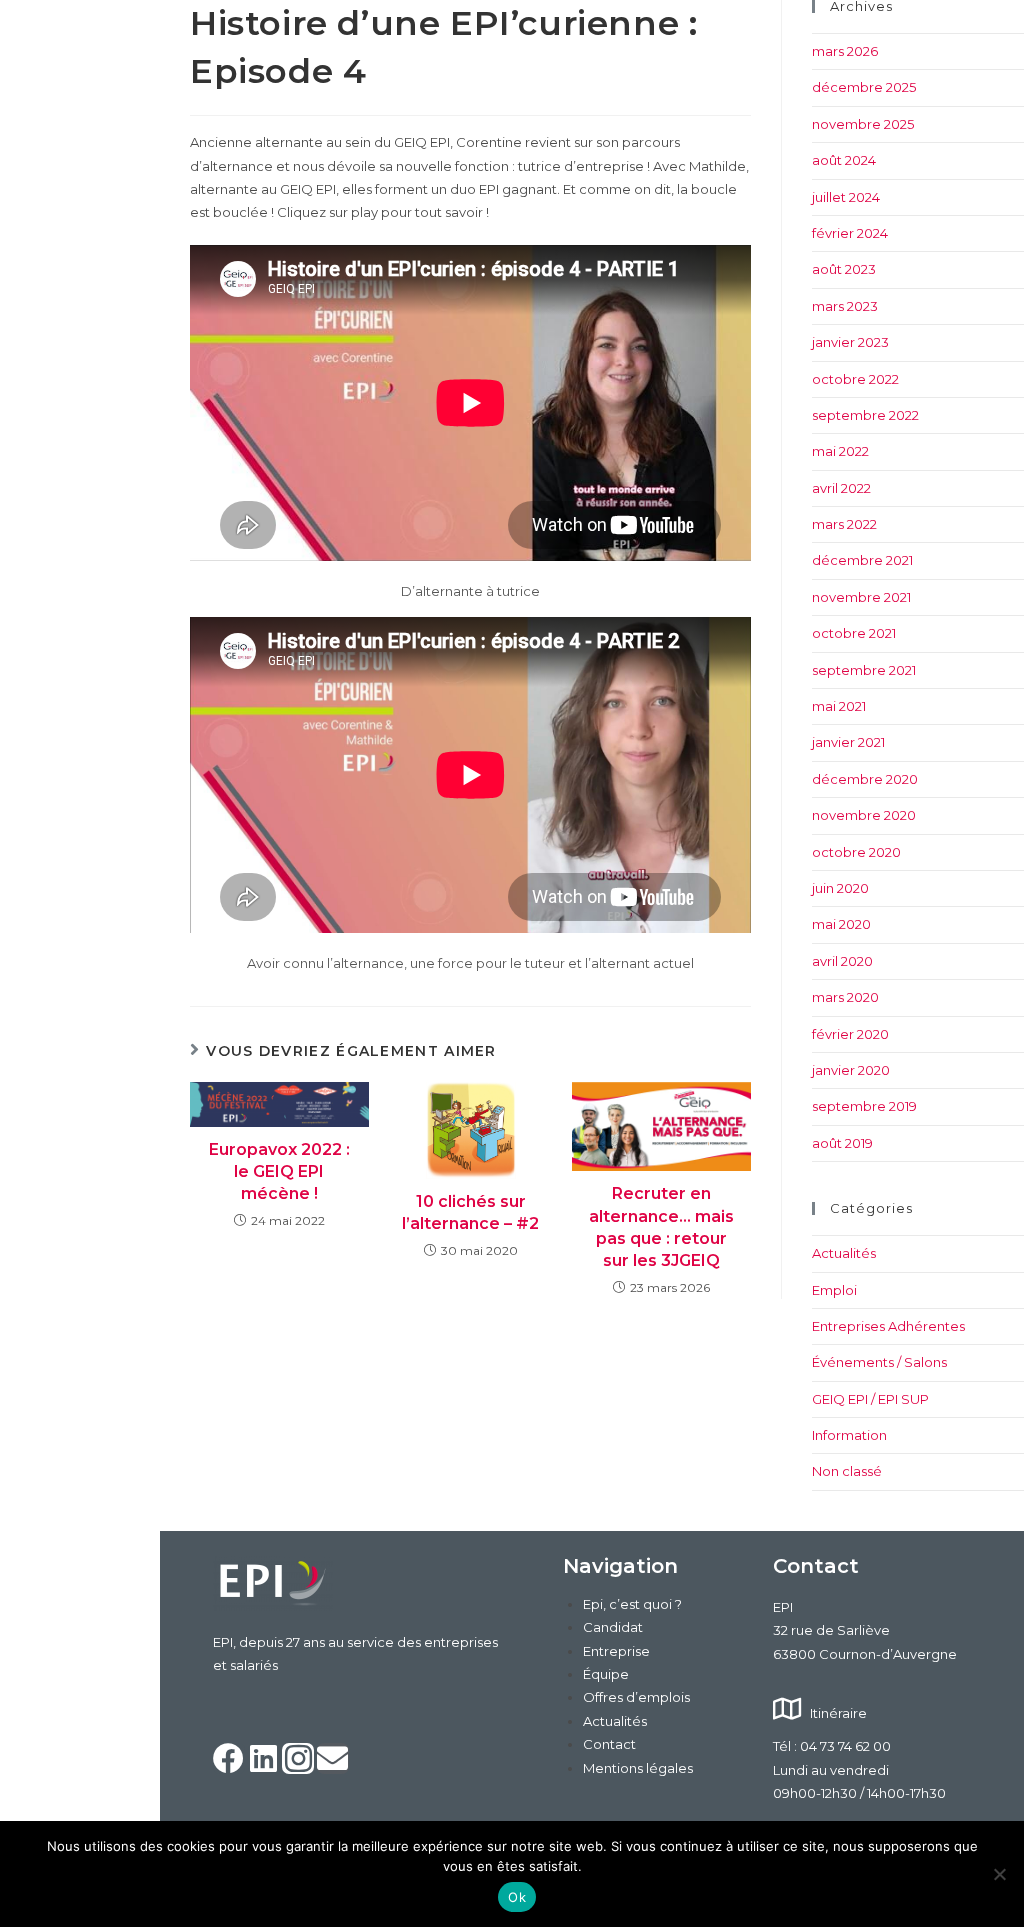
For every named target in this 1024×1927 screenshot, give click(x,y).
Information (849, 1435)
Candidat (613, 1627)
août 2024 (844, 160)
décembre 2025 (864, 87)
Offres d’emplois (636, 1697)
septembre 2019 (864, 1106)
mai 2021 (839, 706)
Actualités (844, 1253)
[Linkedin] (264, 1759)
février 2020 (850, 1034)
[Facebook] (229, 1759)
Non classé (847, 1471)
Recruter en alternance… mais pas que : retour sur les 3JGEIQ (661, 1227)
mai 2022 (840, 451)
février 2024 (850, 233)
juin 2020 (840, 888)
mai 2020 (841, 924)
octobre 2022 (855, 379)
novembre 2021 (861, 597)
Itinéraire (838, 1713)
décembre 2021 (862, 560)
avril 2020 (842, 961)
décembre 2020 (865, 779)
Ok (517, 1897)
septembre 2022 (865, 415)
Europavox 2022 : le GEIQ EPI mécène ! (279, 1172)
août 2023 (844, 269)
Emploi (834, 1290)
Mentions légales (638, 1768)
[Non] (999, 1874)
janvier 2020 (851, 1070)
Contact (609, 1744)
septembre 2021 (864, 670)
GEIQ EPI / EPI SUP (870, 1399)
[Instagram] (298, 1759)
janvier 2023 (850, 342)
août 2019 (842, 1143)
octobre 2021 (854, 633)
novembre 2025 (863, 124)
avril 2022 (841, 488)
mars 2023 (845, 306)
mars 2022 (844, 524)
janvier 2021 (848, 742)
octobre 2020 (856, 852)
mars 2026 (845, 51)
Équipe (606, 1674)
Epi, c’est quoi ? (632, 1604)
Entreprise (616, 1651)
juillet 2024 (846, 197)
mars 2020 (845, 997)
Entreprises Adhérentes (888, 1326)
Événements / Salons (879, 1362)
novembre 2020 (864, 815)
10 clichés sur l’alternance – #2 (470, 1212)
